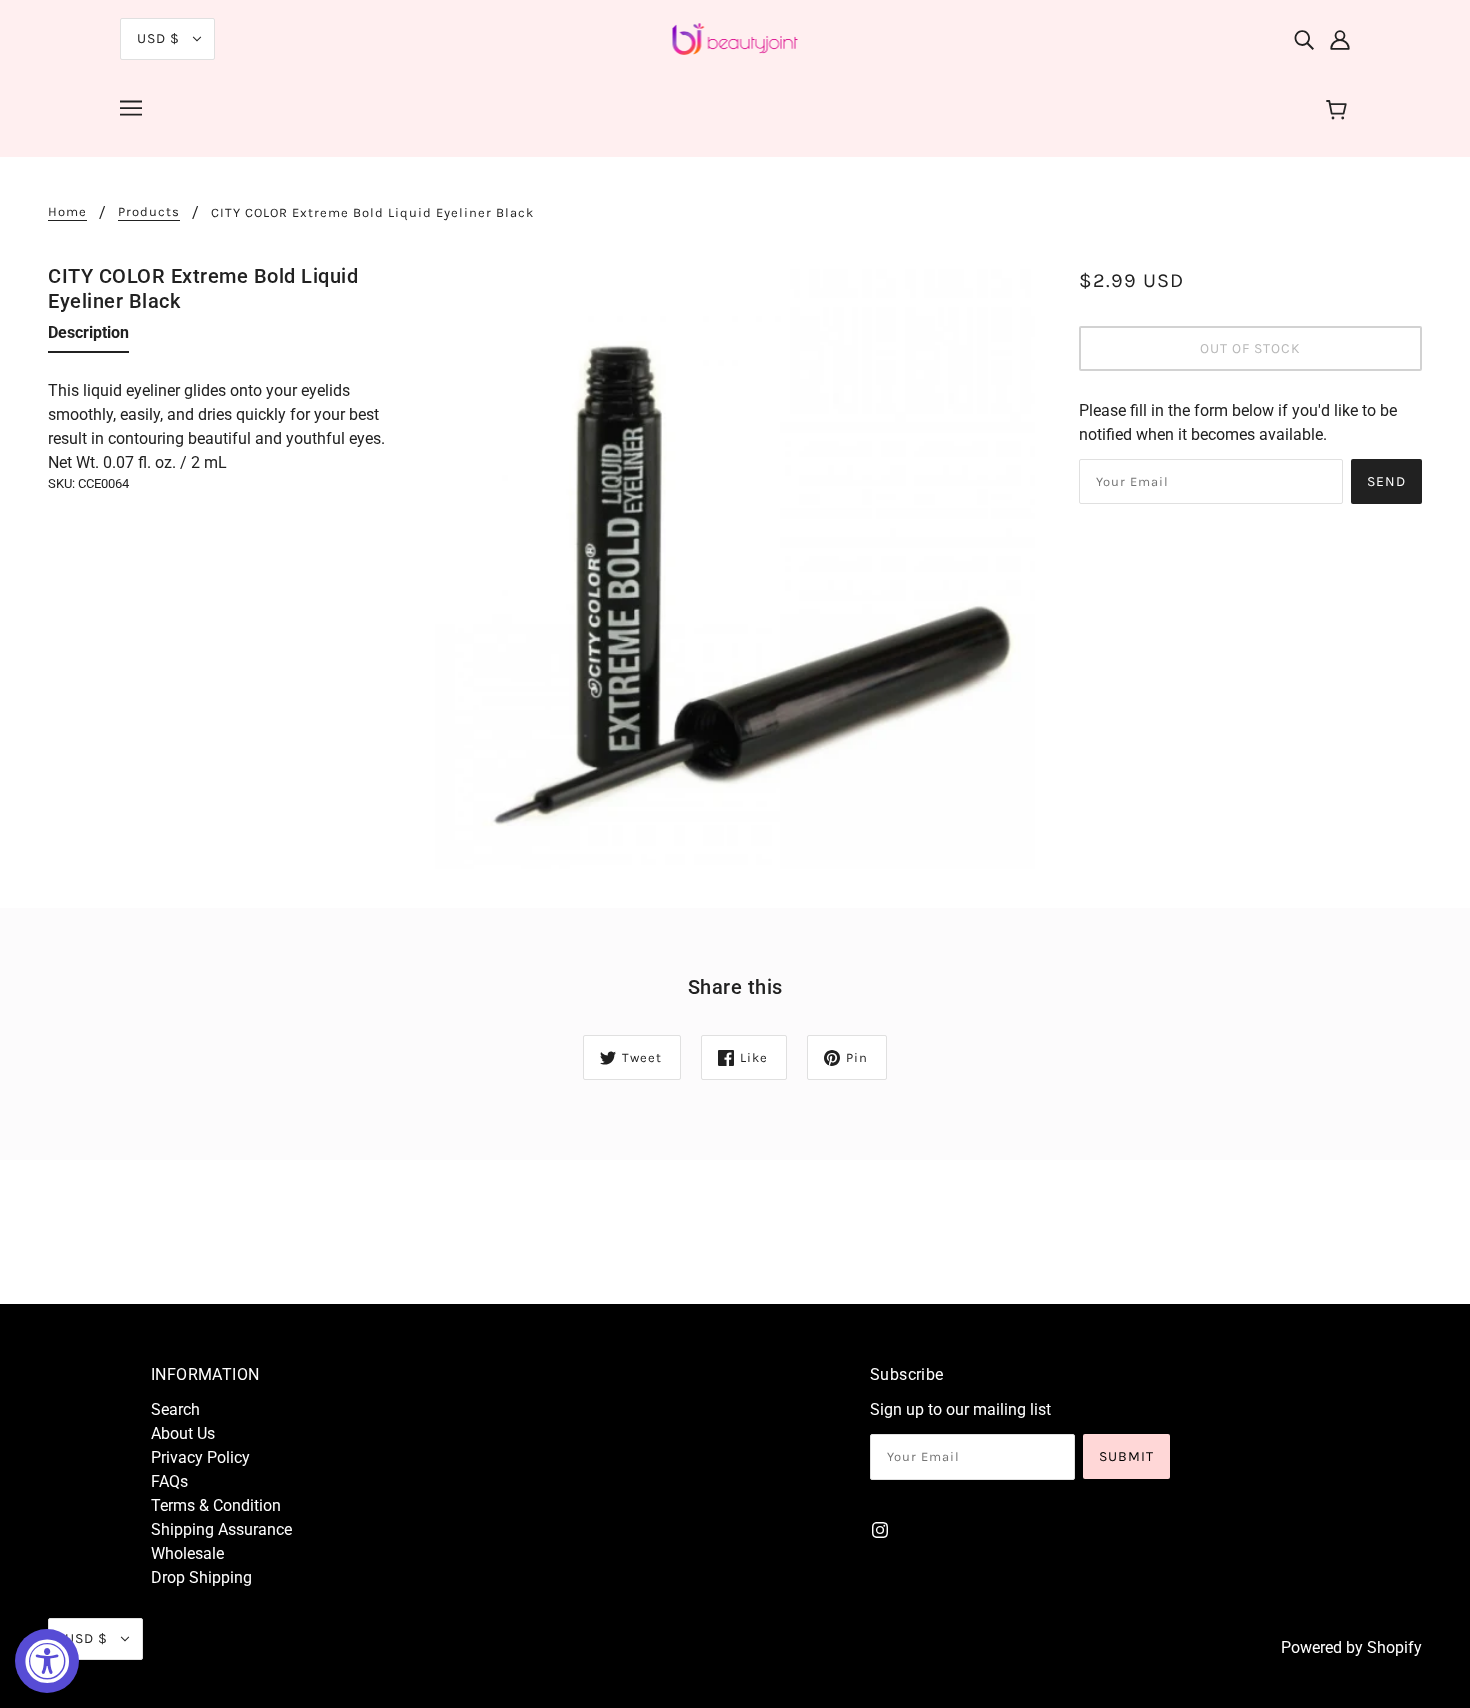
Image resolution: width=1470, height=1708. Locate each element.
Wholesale (187, 1553)
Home (67, 212)
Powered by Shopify (1351, 1647)
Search (175, 1409)
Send (1386, 481)
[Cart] (1339, 111)
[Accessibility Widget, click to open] (47, 1661)
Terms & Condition (216, 1505)
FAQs (169, 1481)
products (149, 212)
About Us (183, 1433)
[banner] (735, 37)
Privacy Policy (200, 1457)
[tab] (88, 337)
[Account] (1340, 39)
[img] (1304, 39)
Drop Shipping (201, 1577)
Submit (1126, 1456)
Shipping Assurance (221, 1529)
